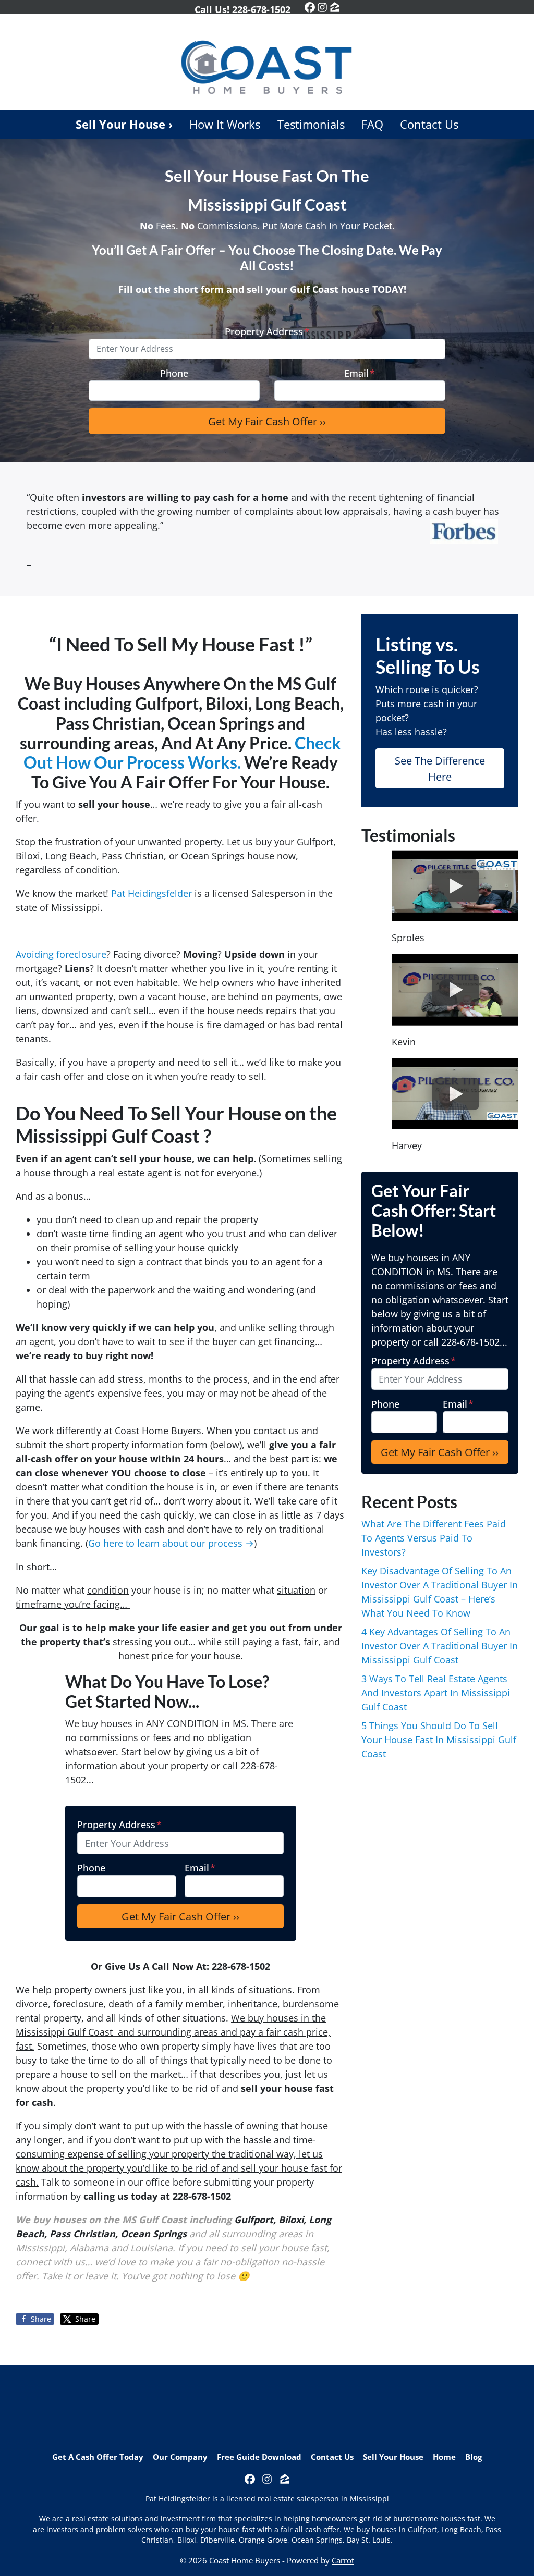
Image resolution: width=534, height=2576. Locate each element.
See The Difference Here (440, 768)
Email (360, 373)
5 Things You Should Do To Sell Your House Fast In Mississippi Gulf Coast (439, 1740)
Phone (174, 373)
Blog (474, 2457)
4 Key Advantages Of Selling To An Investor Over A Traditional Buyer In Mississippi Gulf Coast (440, 1646)
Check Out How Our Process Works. (183, 753)
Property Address (267, 331)
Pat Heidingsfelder (151, 893)
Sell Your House (393, 2457)
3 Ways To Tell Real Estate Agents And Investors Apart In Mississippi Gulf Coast (436, 1693)
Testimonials (311, 124)
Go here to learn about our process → (171, 1543)
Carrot (343, 2560)
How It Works (225, 124)
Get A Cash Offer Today (98, 2457)
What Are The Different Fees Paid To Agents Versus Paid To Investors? (434, 1538)
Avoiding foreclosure (61, 954)
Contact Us (429, 124)
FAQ (372, 124)
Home (444, 2457)
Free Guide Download (259, 2457)
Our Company (180, 2457)
